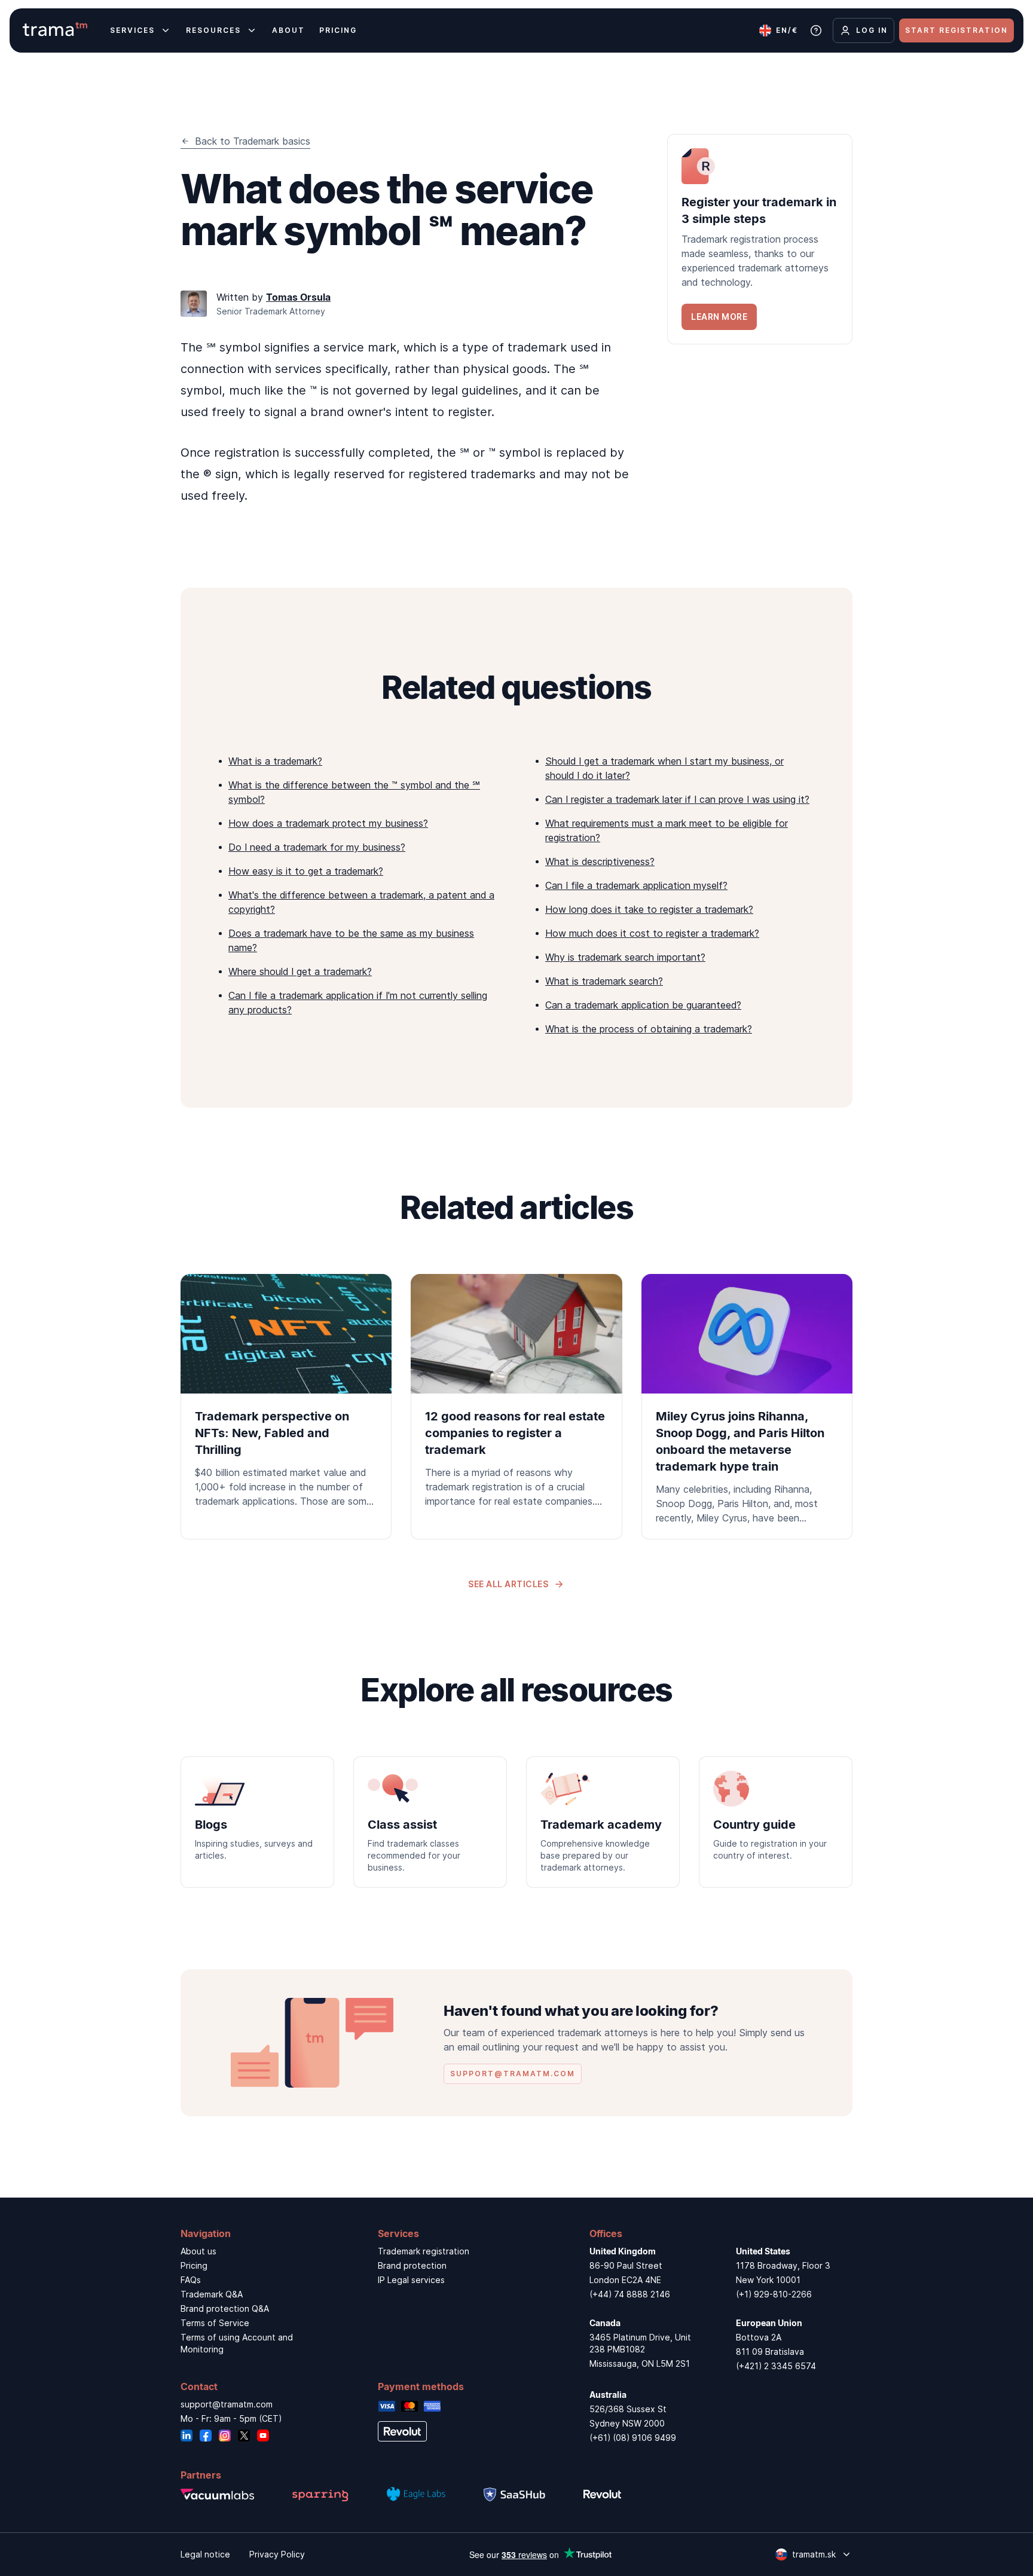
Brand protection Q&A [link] (225, 2308)
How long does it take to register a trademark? (649, 909)
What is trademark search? (604, 981)
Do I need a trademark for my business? (317, 847)
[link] (760, 239)
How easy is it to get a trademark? (306, 871)
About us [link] (198, 2251)
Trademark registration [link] (424, 2251)
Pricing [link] (194, 2265)
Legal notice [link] (205, 2554)
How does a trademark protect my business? (328, 823)
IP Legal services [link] (411, 2280)
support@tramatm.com (227, 2404)
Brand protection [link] (412, 2265)
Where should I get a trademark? (300, 971)
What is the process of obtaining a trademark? (649, 1029)
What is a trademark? (275, 761)
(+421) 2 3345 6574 (776, 2366)
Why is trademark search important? (625, 957)
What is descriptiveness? (600, 861)
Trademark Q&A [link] (212, 2294)
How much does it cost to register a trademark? (652, 933)
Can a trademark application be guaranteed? (643, 1005)
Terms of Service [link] (215, 2323)
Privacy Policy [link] (277, 2554)
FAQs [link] (191, 2280)
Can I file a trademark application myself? (636, 885)
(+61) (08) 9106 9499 (633, 2438)
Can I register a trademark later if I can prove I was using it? (677, 799)
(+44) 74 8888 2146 (630, 2294)
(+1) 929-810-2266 (774, 2294)
